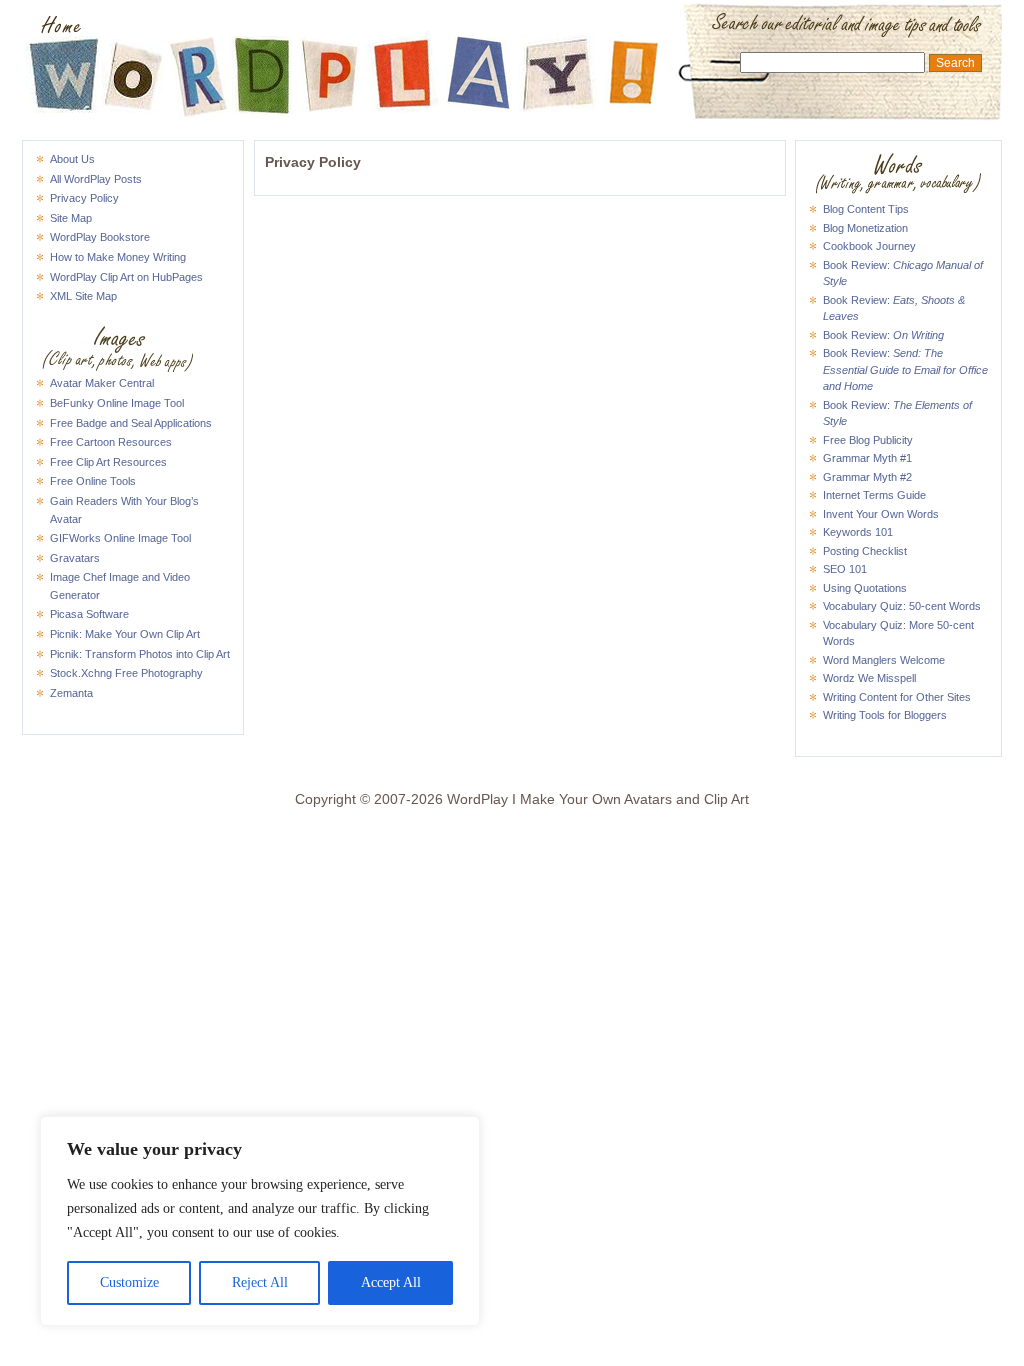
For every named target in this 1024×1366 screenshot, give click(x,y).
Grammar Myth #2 (867, 477)
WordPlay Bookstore (100, 237)
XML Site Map (83, 296)
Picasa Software (89, 614)
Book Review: (883, 335)
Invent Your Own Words (881, 514)
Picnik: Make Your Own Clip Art (125, 634)
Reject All (260, 1282)
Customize (129, 1282)
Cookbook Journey (869, 246)
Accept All (391, 1282)
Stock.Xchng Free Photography (126, 673)
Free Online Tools (93, 481)
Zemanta (71, 693)
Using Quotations (865, 588)
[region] (260, 1221)
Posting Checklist (865, 551)
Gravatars (75, 558)
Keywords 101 (858, 532)
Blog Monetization (865, 228)
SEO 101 (845, 569)
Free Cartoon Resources (111, 442)
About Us (72, 159)
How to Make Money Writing (118, 257)
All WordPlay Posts (96, 179)
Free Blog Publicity (868, 440)
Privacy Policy (84, 198)
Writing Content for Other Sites (897, 697)
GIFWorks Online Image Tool (120, 538)
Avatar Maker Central (102, 383)
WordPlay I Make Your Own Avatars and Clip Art (512, 26)
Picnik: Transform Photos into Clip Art (140, 654)
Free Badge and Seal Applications (131, 423)
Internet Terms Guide (874, 495)
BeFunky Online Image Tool (117, 403)
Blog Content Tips (866, 209)
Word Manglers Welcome (884, 660)
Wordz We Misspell (869, 678)
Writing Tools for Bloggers (885, 715)
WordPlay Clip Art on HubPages (126, 277)
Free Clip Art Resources (108, 462)
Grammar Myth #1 (867, 458)
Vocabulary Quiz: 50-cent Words (902, 606)
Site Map (71, 218)
